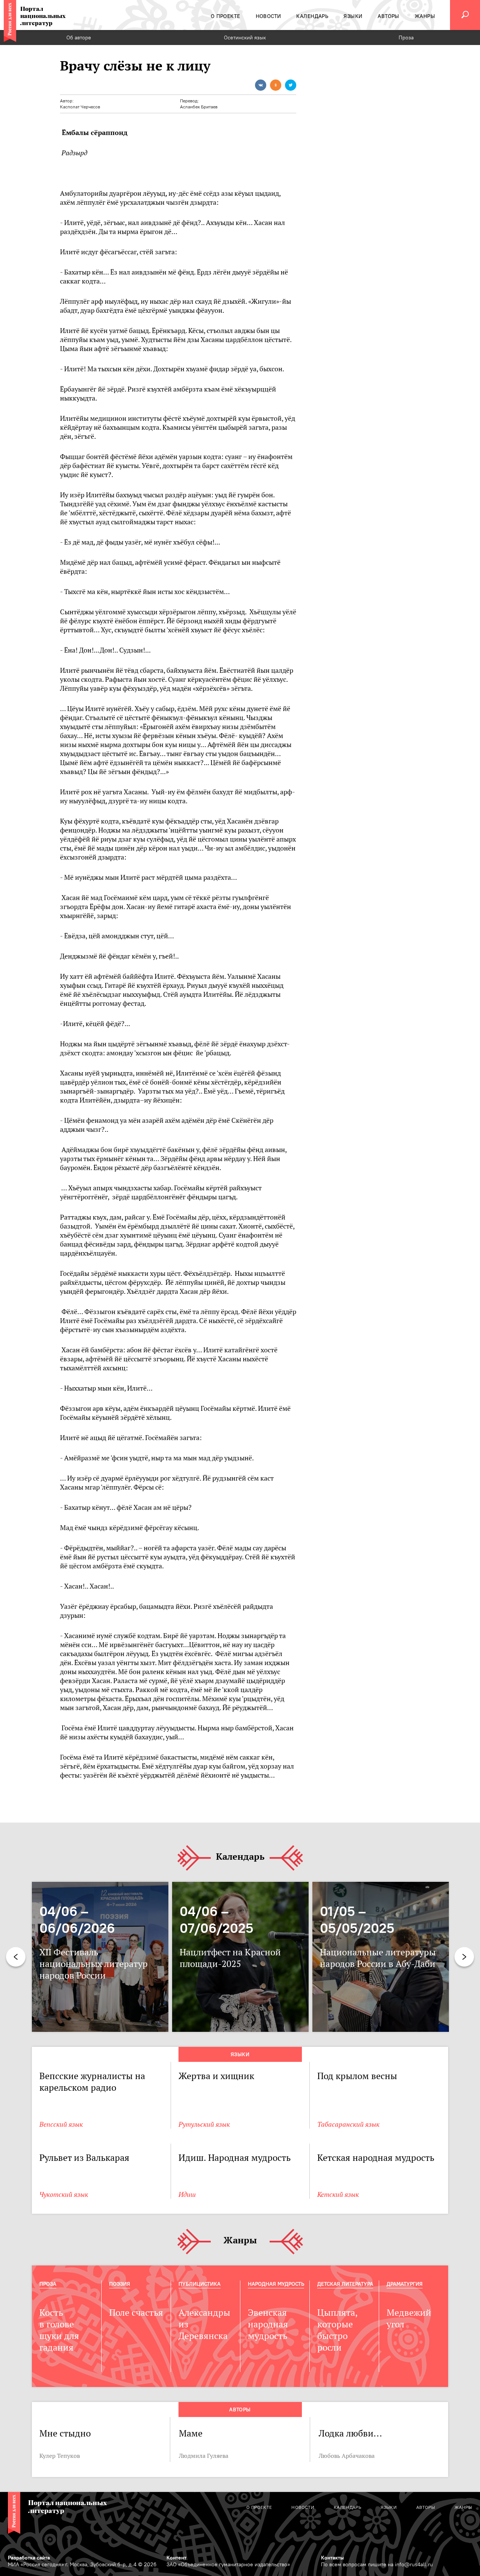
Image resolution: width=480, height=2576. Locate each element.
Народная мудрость (276, 2284)
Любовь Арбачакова (347, 2456)
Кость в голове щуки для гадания (59, 2330)
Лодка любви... (350, 2433)
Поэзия (120, 2284)
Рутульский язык (204, 2124)
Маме (191, 2433)
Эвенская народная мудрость (268, 2324)
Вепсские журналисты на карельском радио (92, 2082)
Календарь (240, 1857)
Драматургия (405, 2284)
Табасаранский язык (348, 2124)
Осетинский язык (245, 38)
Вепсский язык (61, 2124)
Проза (406, 38)
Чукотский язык (64, 2194)
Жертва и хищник (216, 2076)
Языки (240, 2054)
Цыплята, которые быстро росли (337, 2330)
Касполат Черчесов (80, 107)
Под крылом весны (357, 2076)
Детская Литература (345, 2284)
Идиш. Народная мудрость (235, 2158)
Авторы (240, 2409)
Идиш (187, 2194)
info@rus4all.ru (414, 2564)
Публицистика (199, 2284)
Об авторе (79, 38)
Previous (16, 1957)
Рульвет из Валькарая (84, 2158)
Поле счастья (136, 2313)
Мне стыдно (65, 2433)
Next (464, 1957)
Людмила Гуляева (204, 2456)
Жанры (240, 2241)
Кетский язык (338, 2194)
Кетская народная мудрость (376, 2158)
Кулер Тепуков (60, 2456)
